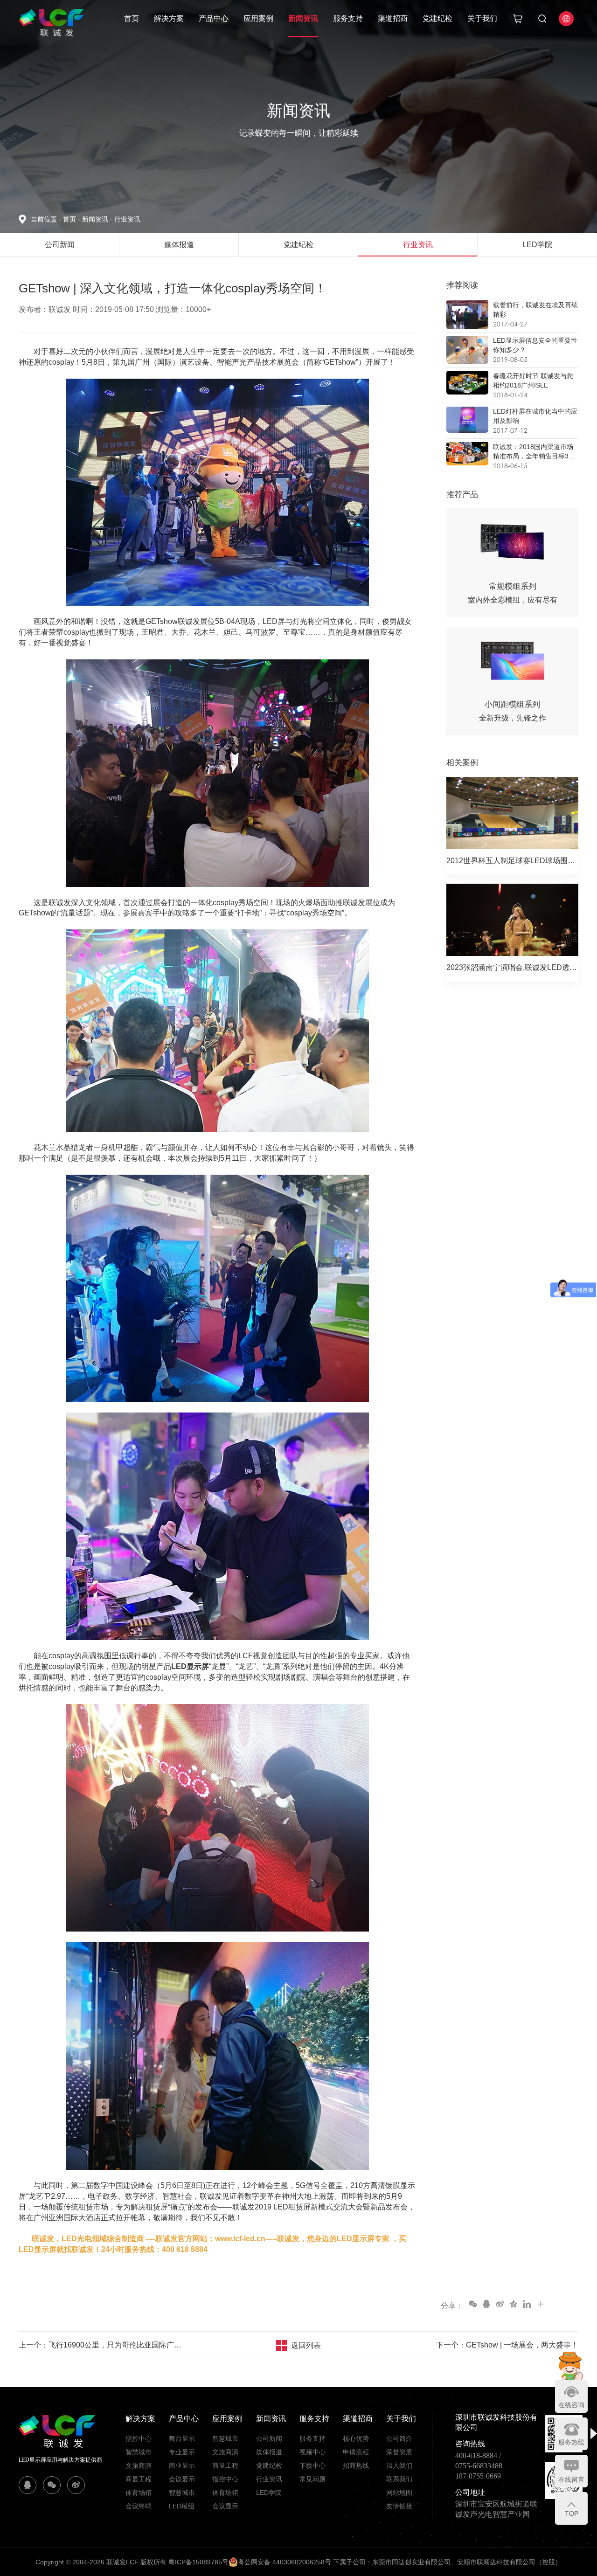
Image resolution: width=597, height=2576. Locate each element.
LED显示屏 (190, 1666)
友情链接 (399, 2506)
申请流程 (356, 2452)
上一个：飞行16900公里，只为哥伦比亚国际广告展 (103, 2345)
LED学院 (269, 2493)
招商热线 (356, 2465)
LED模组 (182, 2506)
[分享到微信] (472, 2304)
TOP (572, 2514)
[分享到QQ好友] (486, 2304)
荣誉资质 (399, 2452)
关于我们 (482, 18)
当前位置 (46, 219)
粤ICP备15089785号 (198, 2562)
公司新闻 (269, 2438)
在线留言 (571, 2479)
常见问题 (312, 2479)
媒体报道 (269, 2452)
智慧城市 (139, 2452)
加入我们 (399, 2465)
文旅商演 (139, 2465)
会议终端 (139, 2506)
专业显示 (182, 2452)
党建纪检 (437, 18)
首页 (132, 18)
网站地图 (399, 2493)
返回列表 (306, 2345)
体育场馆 (139, 2493)
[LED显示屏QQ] (28, 2485)
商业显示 (182, 2465)
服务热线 (571, 2442)
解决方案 (169, 18)
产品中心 (214, 18)
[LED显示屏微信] (52, 2485)
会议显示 (182, 2479)
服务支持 (348, 18)
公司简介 (399, 2438)
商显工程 (139, 2479)
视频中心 (312, 2452)
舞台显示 (182, 2438)
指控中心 (139, 2438)
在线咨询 (571, 2405)
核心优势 (356, 2438)
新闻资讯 (303, 18)
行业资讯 (127, 219)
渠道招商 (393, 18)
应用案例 (258, 18)
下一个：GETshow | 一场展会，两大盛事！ (507, 2345)
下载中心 (312, 2465)
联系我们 (399, 2479)
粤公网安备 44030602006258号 (285, 2562)
